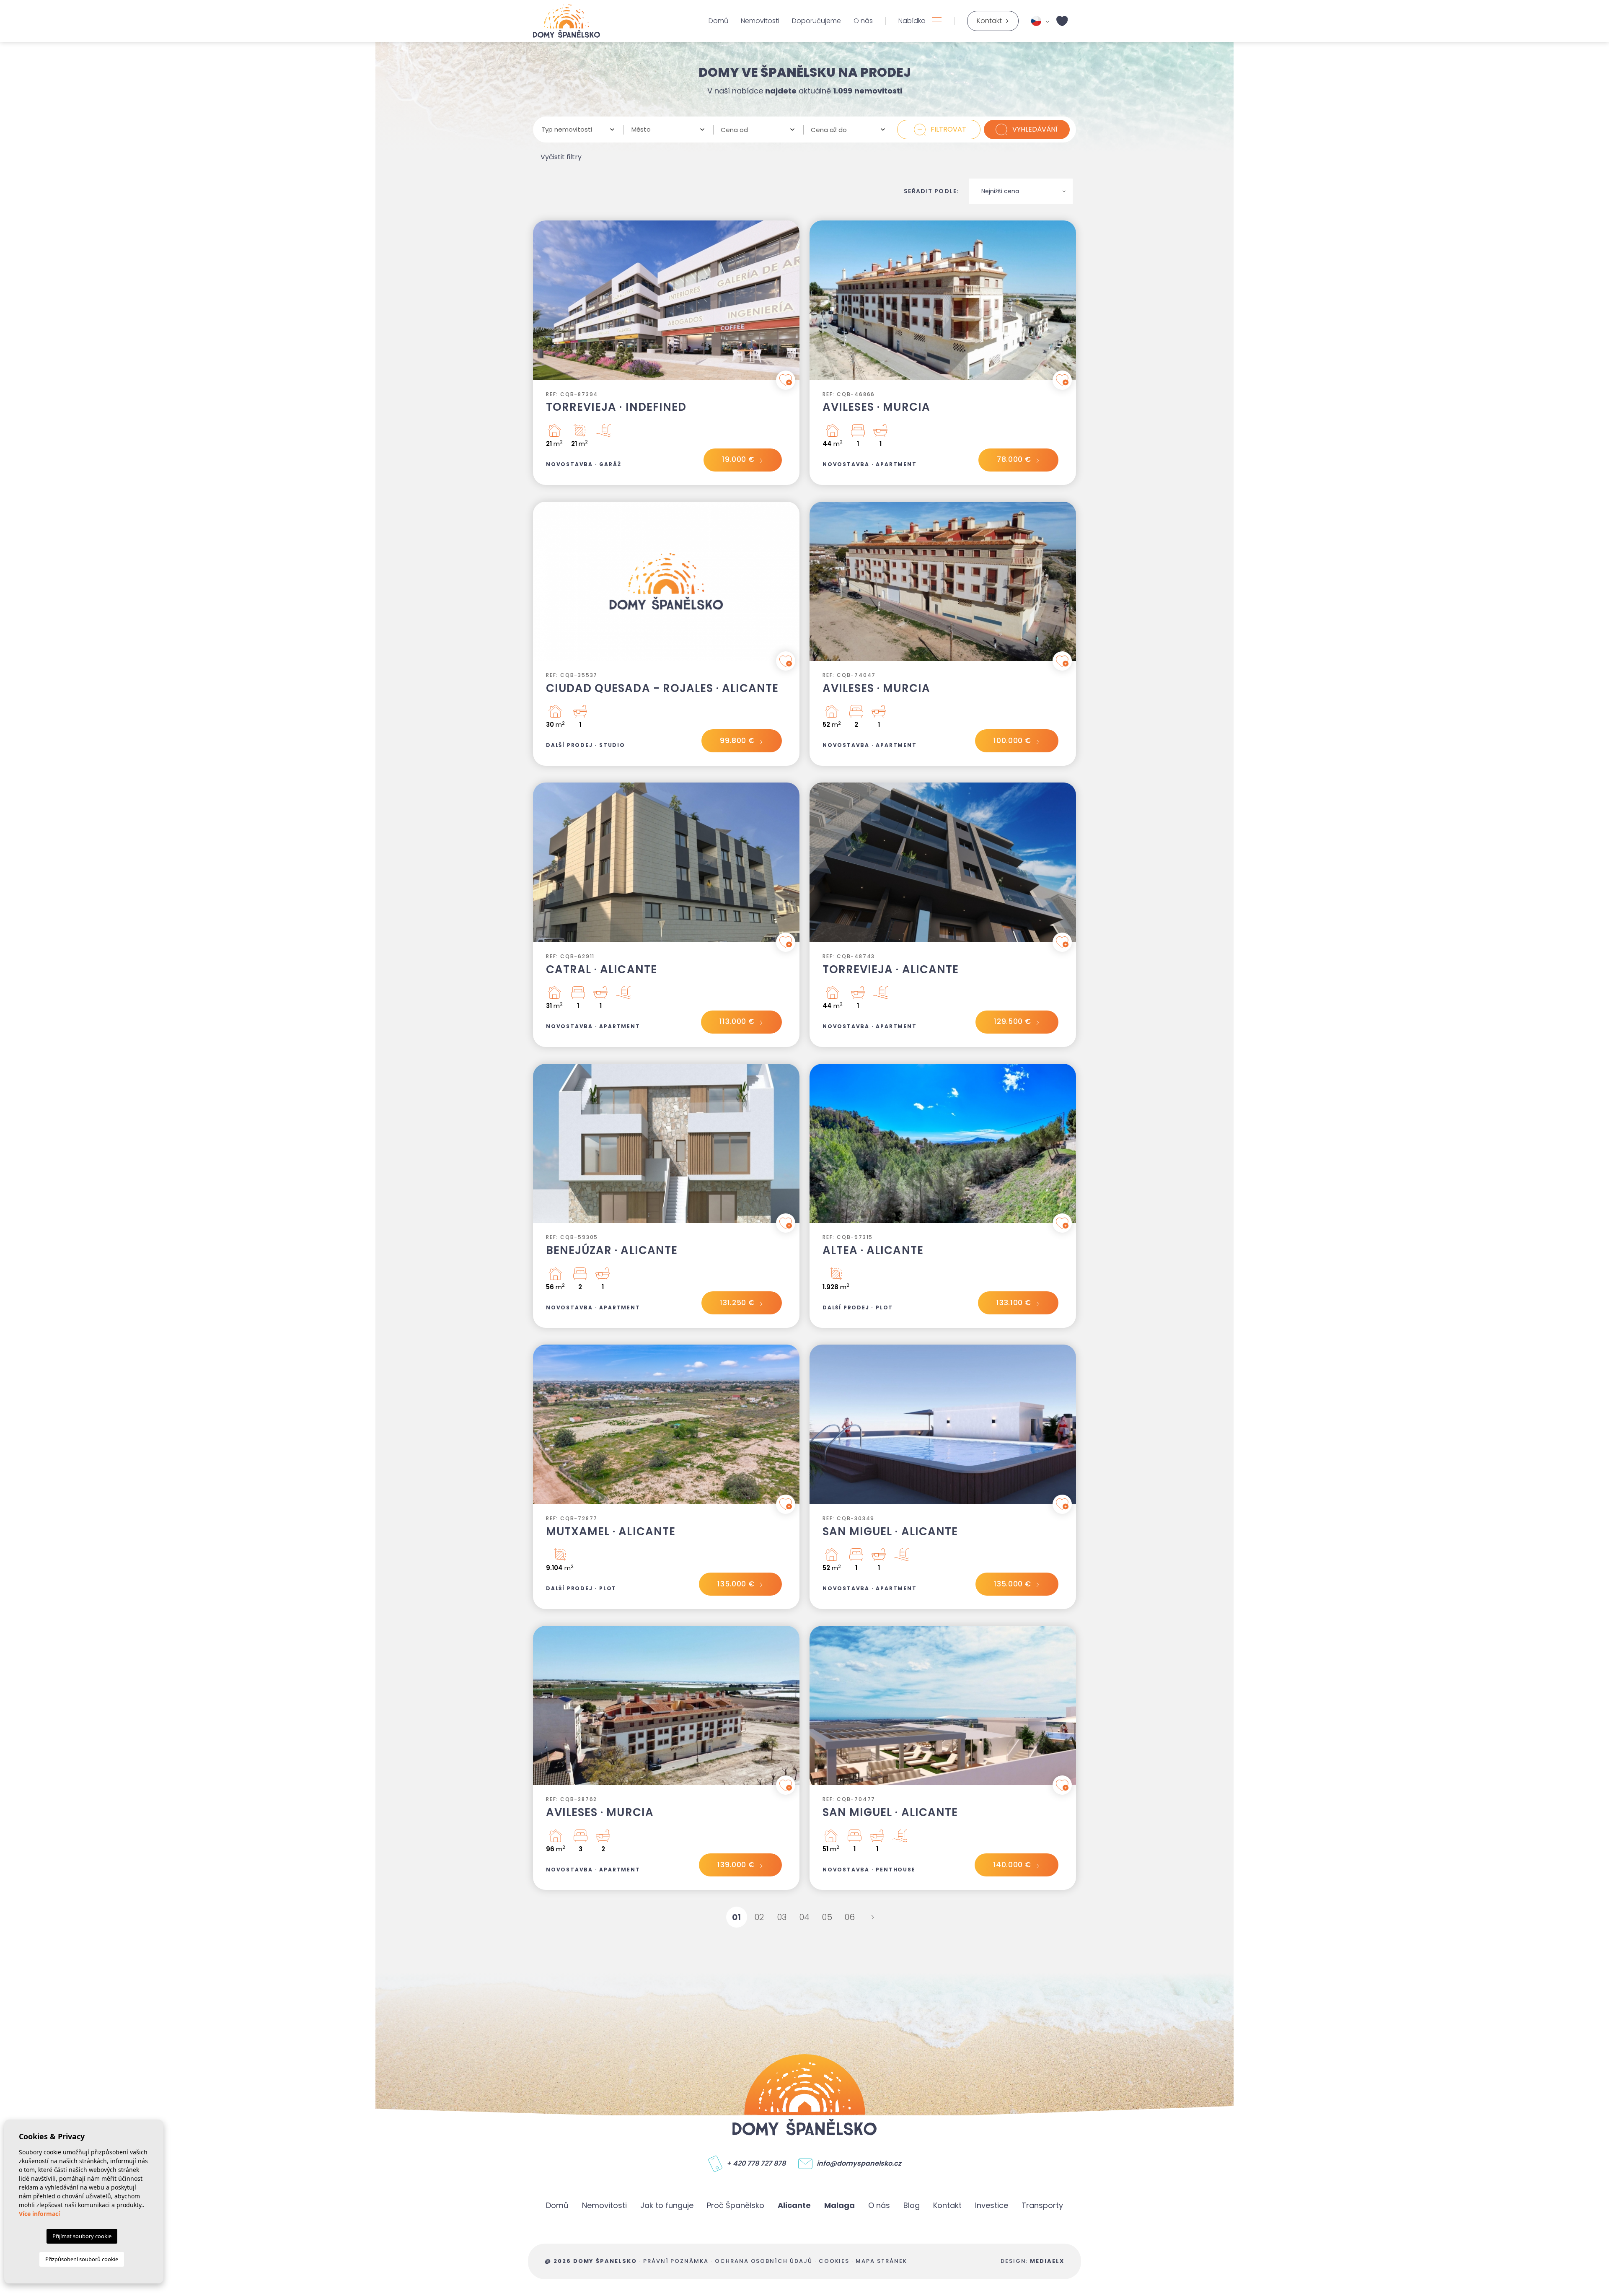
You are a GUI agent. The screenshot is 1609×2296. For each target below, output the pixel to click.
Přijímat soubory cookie (82, 2236)
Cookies (834, 2261)
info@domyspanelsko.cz (859, 2164)
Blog (912, 2205)
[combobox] (578, 130)
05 (827, 1917)
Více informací (39, 2214)
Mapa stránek (881, 2261)
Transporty (1042, 2205)
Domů (718, 21)
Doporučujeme (816, 21)
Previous (541, 304)
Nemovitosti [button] (760, 21)
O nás (863, 21)
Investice (992, 2205)
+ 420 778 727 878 (756, 2164)
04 (805, 1917)
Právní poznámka (676, 2261)
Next (791, 304)
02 (759, 1917)
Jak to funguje (667, 2205)
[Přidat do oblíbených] (786, 380)
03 (782, 1917)
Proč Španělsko (736, 2205)
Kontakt (947, 2205)
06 (850, 1917)
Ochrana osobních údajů (764, 2261)
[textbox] (575, 130)
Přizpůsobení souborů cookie (82, 2259)
